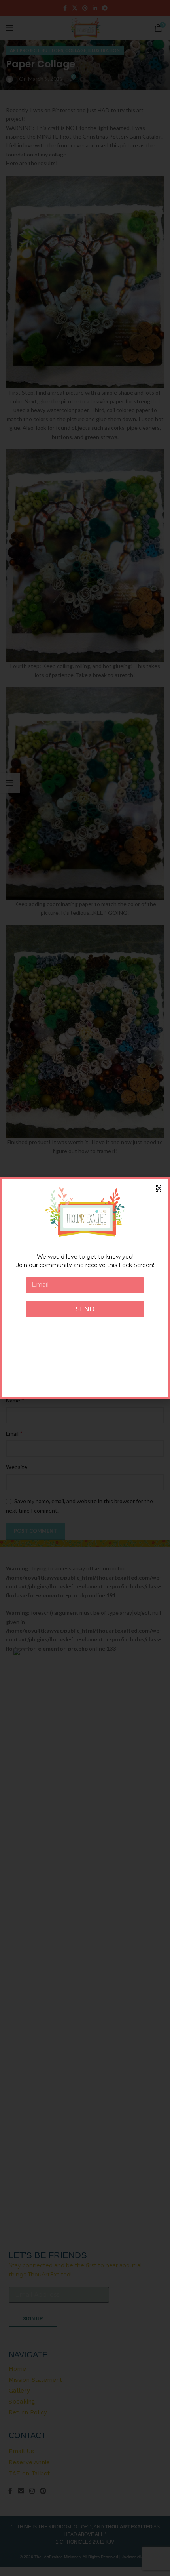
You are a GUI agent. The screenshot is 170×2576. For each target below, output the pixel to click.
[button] (159, 1188)
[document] (85, 1288)
